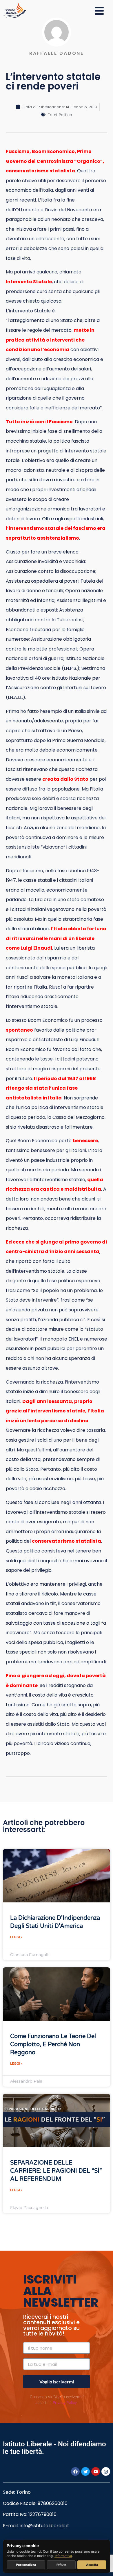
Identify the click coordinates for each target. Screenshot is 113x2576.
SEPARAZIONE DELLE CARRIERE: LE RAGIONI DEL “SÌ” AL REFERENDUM (56, 2171)
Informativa (63, 2556)
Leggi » (16, 1937)
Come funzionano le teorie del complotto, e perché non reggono (53, 2044)
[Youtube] (96, 2471)
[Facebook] (75, 2471)
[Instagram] (106, 2471)
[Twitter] (85, 2471)
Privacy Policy (65, 2402)
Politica (65, 115)
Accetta (92, 2565)
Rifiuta (61, 2565)
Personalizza (26, 2565)
